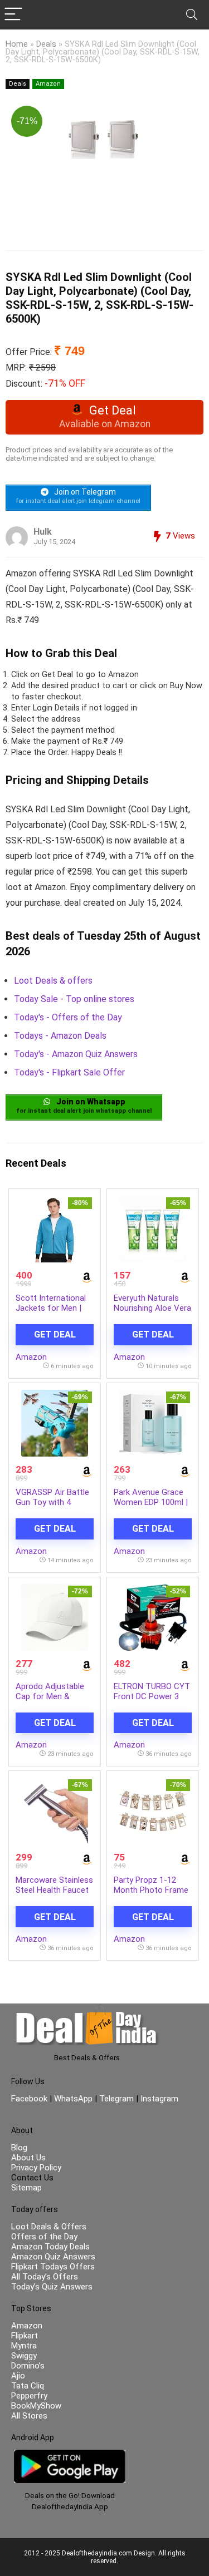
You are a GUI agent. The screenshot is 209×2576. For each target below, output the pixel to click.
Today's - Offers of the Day (68, 1017)
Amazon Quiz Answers (53, 2257)
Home (17, 44)
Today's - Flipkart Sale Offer (69, 1072)
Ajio (18, 2376)
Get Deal (55, 1334)
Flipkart (25, 2336)
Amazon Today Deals (50, 2247)
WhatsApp (73, 2099)
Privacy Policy (36, 2168)
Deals (46, 44)
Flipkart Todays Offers (53, 2267)
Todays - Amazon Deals (60, 1036)
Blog (19, 2148)
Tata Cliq (28, 2386)
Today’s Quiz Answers (52, 2287)
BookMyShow (36, 2406)
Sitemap (26, 2188)
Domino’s (28, 2366)
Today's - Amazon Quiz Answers (76, 1054)
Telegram (116, 2099)
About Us (28, 2158)
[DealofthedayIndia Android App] (70, 2455)
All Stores (29, 2416)
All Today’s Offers (45, 2277)
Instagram (158, 2099)
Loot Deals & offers (53, 981)
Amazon (48, 84)
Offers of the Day (44, 2237)
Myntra (24, 2346)
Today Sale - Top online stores (74, 999)
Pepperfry (29, 2396)
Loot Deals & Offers (49, 2227)
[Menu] (13, 15)
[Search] (192, 15)
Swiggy (24, 2356)
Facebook (30, 2099)
